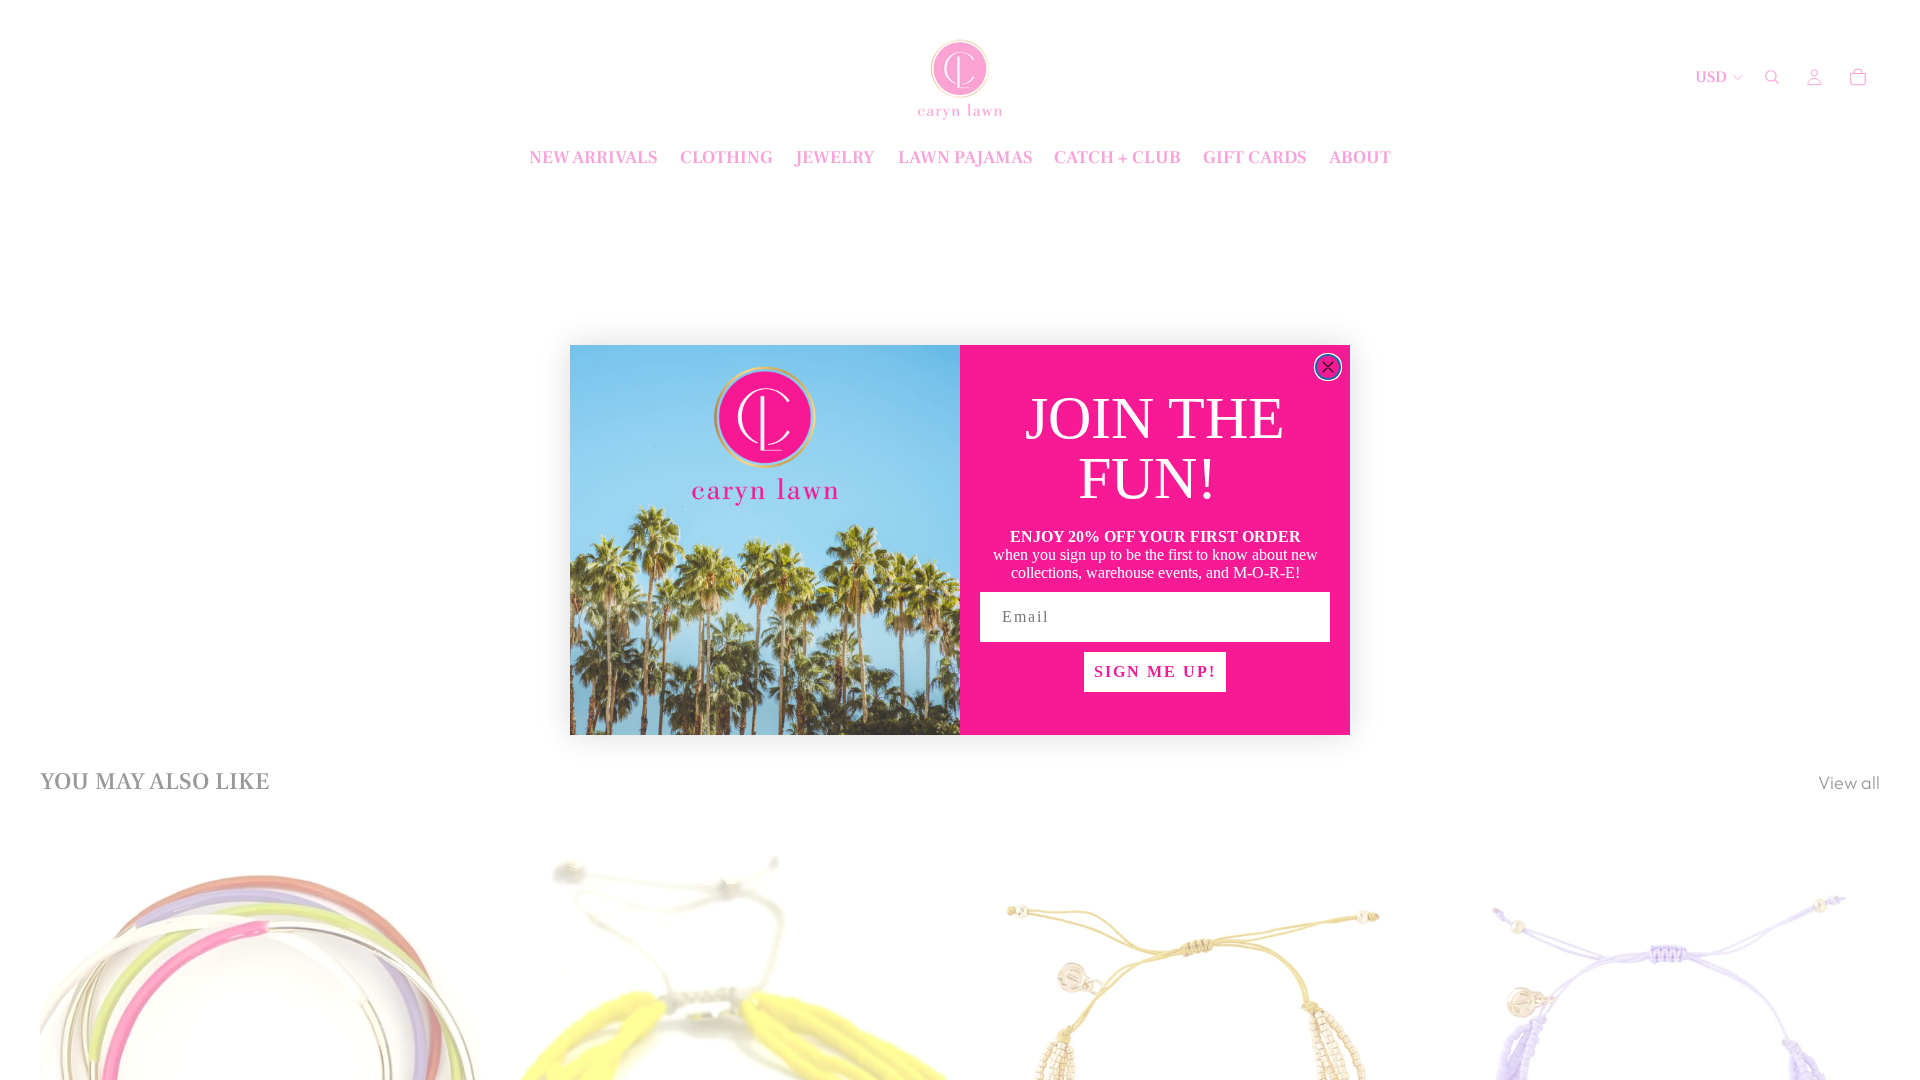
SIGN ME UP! (1155, 671)
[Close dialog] (1328, 367)
